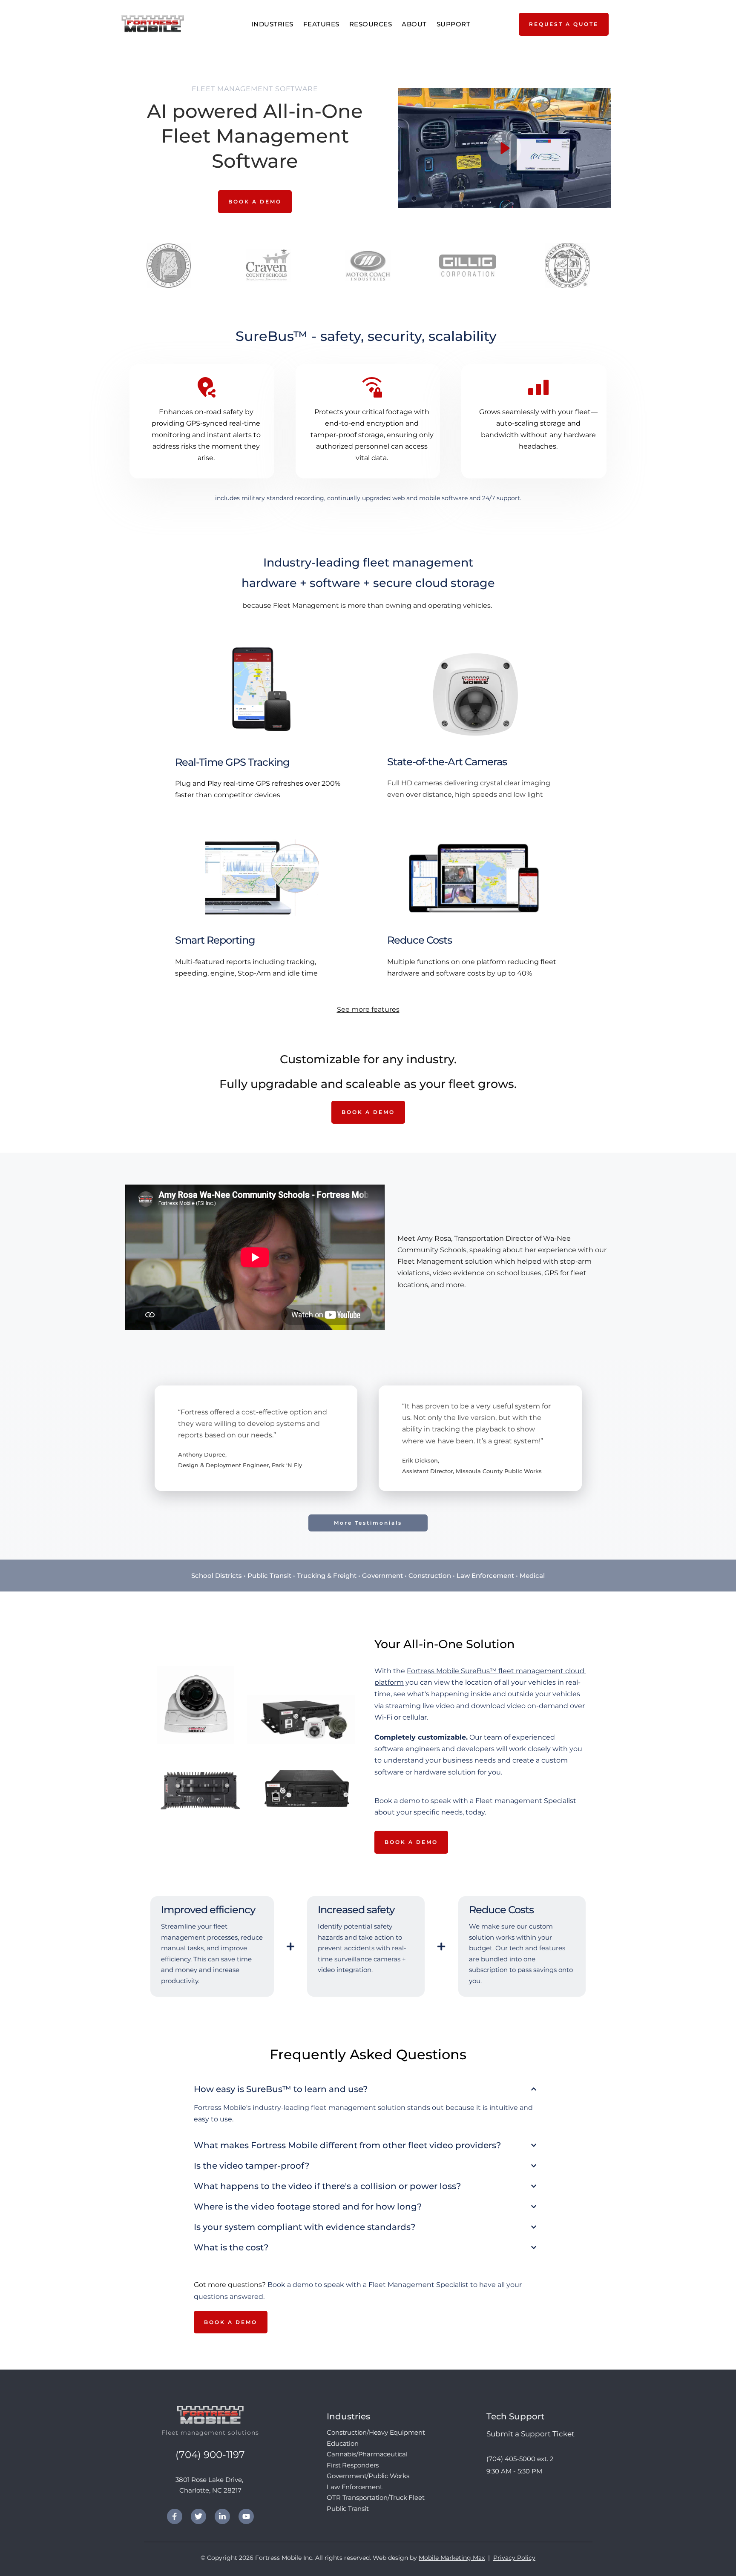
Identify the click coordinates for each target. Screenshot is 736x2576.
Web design (390, 2558)
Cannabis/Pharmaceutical (367, 2454)
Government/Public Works (368, 2476)
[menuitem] (273, 24)
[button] (504, 148)
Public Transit (269, 1576)
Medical (532, 1576)
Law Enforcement (485, 1576)
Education (342, 2443)
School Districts (217, 1576)
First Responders (353, 2465)
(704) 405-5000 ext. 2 (521, 2459)
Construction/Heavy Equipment (376, 2432)
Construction (430, 1576)
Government (382, 1576)
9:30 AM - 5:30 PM (514, 2471)
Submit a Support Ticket (530, 2434)
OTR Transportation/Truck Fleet (375, 2497)
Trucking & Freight (327, 1576)
